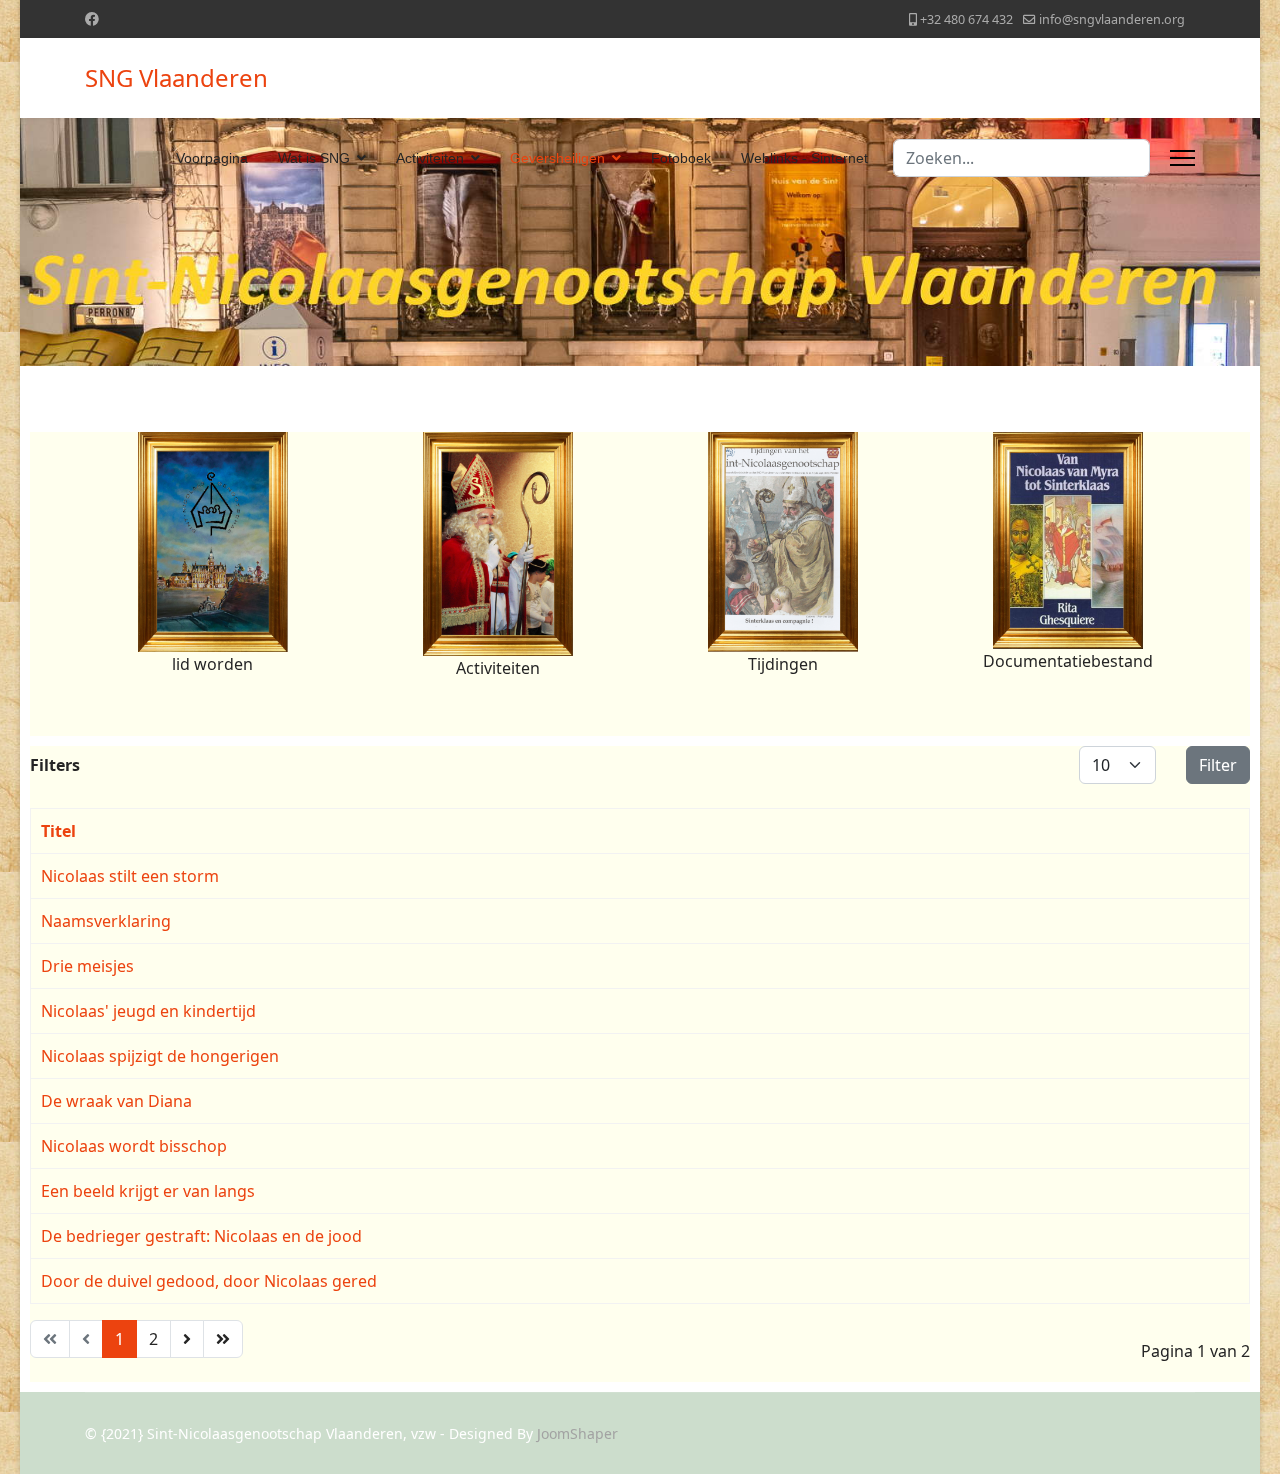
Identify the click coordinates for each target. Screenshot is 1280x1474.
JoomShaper (577, 1433)
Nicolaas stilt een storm (130, 876)
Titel (58, 831)
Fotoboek (681, 158)
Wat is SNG (314, 158)
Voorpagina (212, 158)
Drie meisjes (87, 966)
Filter (1218, 765)
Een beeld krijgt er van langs (148, 1191)
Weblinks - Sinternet (804, 158)
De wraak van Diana (116, 1101)
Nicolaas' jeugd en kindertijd (148, 1011)
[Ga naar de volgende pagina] (187, 1339)
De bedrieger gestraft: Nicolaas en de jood (201, 1236)
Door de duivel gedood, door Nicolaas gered (209, 1281)
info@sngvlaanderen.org (1112, 19)
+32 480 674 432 (966, 19)
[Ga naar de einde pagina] (223, 1339)
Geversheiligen (557, 158)
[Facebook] (92, 18)
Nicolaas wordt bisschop (134, 1146)
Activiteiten (430, 158)
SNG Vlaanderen (176, 78)
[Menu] (1182, 158)
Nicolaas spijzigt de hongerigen (160, 1056)
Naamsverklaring (106, 921)
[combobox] (1021, 158)
